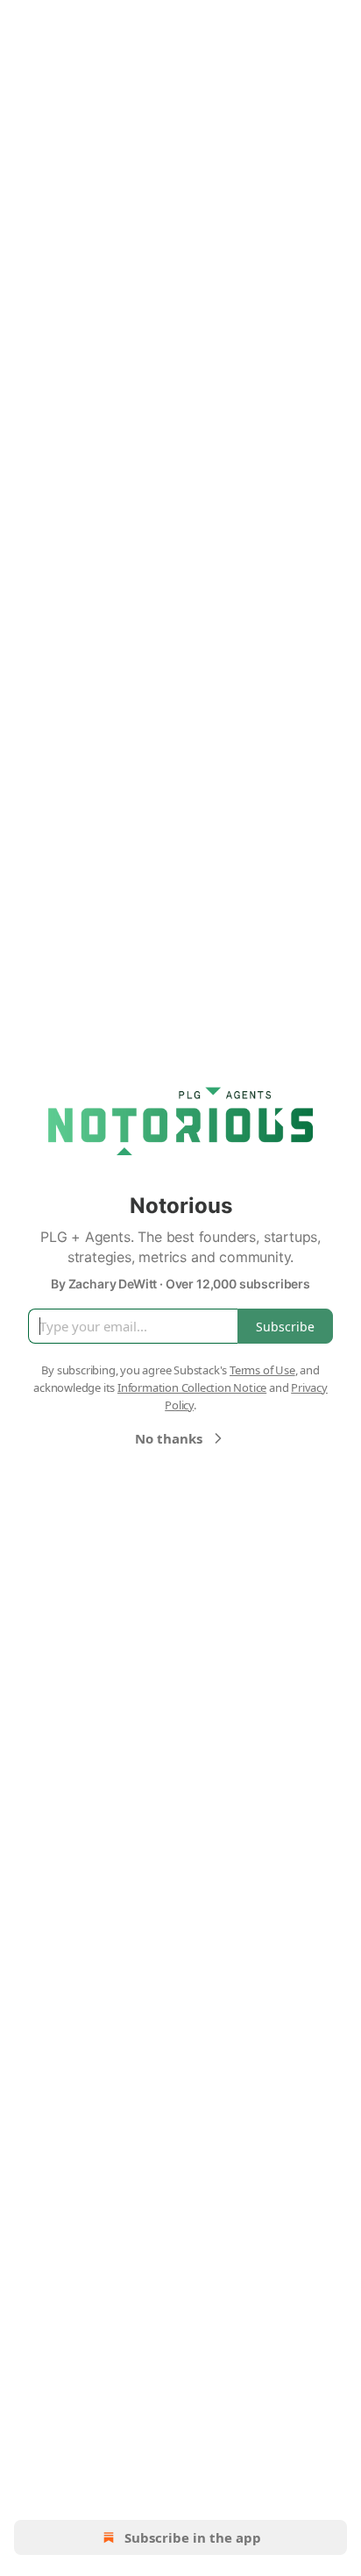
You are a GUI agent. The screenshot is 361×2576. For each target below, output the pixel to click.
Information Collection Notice (192, 1387)
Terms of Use (262, 1370)
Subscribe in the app (193, 2537)
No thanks (169, 1438)
